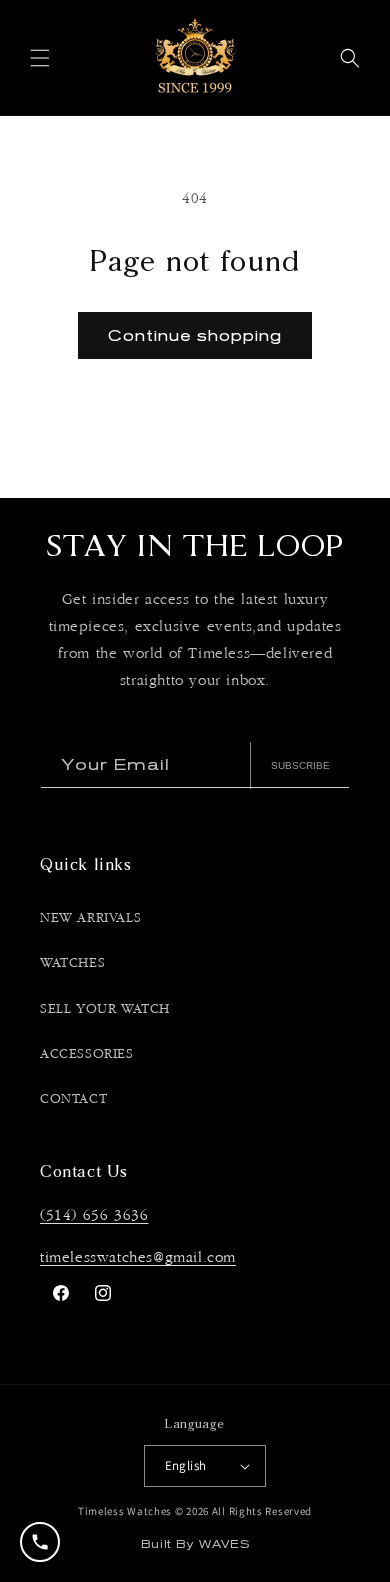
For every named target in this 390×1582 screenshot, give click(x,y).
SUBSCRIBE (300, 765)
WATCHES (72, 963)
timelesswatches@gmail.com (138, 1258)
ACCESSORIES (87, 1054)
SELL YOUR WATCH (105, 1009)
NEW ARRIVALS (90, 918)
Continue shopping (195, 335)
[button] (40, 58)
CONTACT (73, 1099)
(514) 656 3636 (94, 1216)
